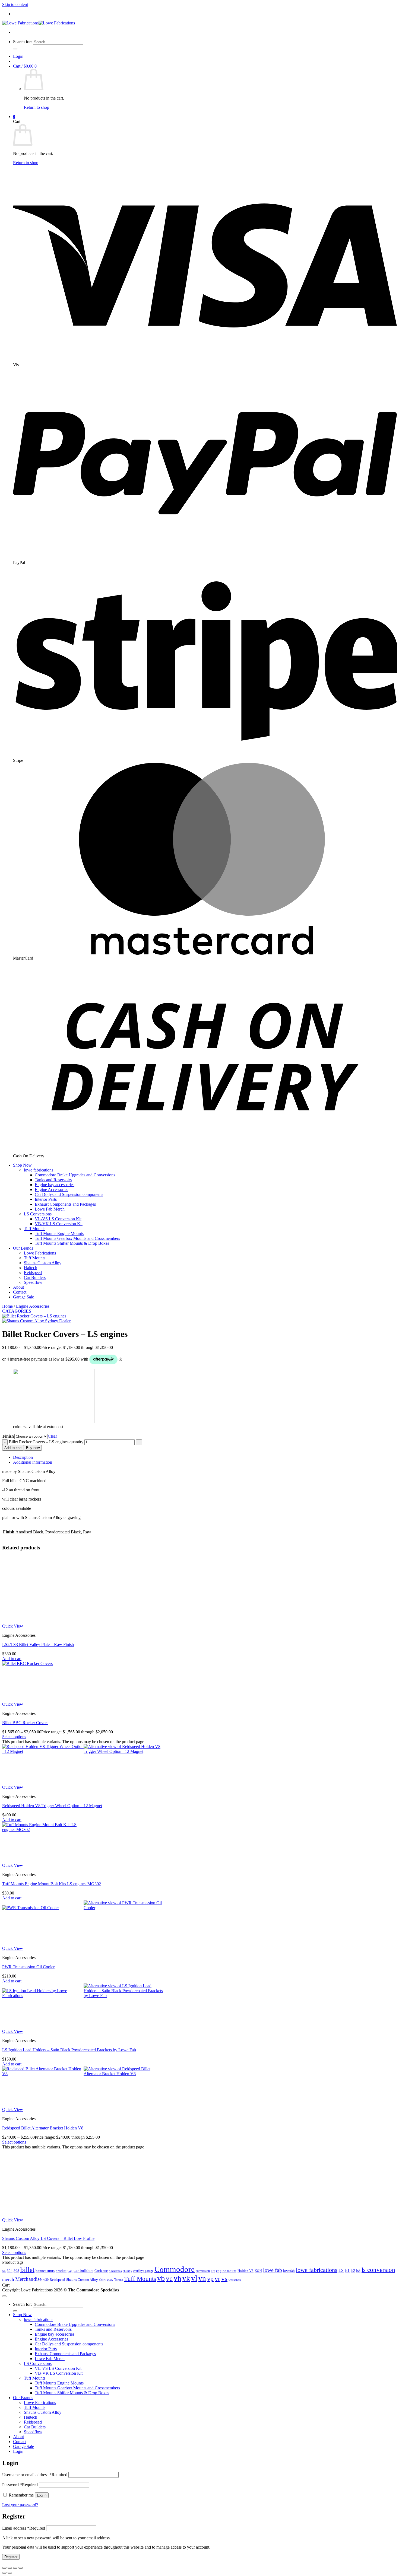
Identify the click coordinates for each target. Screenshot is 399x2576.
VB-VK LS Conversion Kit (59, 1224)
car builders (83, 2301)
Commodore (175, 2300)
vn (202, 2309)
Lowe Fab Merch (50, 1209)
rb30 (46, 2311)
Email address (24, 2559)
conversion (203, 2302)
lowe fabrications (39, 1170)
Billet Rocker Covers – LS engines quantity (46, 1442)
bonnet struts (45, 2302)
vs (224, 2309)
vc (169, 2309)
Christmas (115, 2302)
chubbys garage (143, 2302)
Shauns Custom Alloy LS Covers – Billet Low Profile (48, 2269)
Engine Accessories (51, 1190)
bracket (61, 2302)
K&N (258, 2302)
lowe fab (273, 2301)
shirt (102, 2311)
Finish (8, 1436)
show (110, 2311)
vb (161, 2309)
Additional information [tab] (33, 1462)
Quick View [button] (13, 1626)
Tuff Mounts (35, 1229)
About (18, 1287)
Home (7, 1306)
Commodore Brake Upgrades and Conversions (75, 1175)
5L (4, 2302)
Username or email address (35, 2506)
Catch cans (101, 2302)
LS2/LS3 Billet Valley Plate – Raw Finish (38, 1644)
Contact (20, 1292)
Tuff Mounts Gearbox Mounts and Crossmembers (77, 1238)
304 (10, 2302)
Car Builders (35, 1277)
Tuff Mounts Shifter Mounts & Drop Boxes (72, 1243)
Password (20, 2516)
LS (341, 2301)
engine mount (226, 2302)
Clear (52, 1436)
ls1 (347, 2301)
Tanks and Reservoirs (53, 1180)
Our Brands (23, 1248)
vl (194, 2309)
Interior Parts (46, 1199)
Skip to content (15, 4)
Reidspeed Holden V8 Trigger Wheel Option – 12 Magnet (52, 1806)
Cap (70, 2302)
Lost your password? (20, 2536)
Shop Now (22, 1165)
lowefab (289, 2302)
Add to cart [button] (12, 1659)
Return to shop (37, 107)
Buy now (33, 1448)
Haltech (31, 1268)
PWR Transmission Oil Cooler (28, 1967)
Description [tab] (23, 1457)
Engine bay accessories (55, 1185)
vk (186, 2309)
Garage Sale (23, 1297)
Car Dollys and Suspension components (69, 1194)
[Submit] (15, 49)
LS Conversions (38, 1214)
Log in (42, 2526)
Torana (119, 2311)
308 (16, 2302)
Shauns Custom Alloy (43, 1263)
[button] (18, 56)
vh (178, 2309)
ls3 (358, 2301)
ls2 (353, 2301)
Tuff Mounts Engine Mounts (59, 1233)
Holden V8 (246, 2302)
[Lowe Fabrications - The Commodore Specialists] (39, 23)
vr (217, 2310)
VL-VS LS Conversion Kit (58, 1219)
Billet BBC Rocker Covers (25, 1723)
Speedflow (33, 1282)
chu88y (127, 2302)
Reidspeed (33, 1273)
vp (210, 2309)
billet (27, 2300)
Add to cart (13, 1448)
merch (8, 2310)
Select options (14, 1737)
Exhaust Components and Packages (65, 1204)
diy (213, 2302)
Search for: (22, 42)
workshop (235, 2311)
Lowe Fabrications (40, 1253)
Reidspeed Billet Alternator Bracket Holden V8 (43, 2128)
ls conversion (378, 2301)
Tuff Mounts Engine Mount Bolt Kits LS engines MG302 (52, 1884)
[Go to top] (4, 2327)
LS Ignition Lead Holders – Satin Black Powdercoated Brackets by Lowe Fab (69, 2050)
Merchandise (28, 2310)
